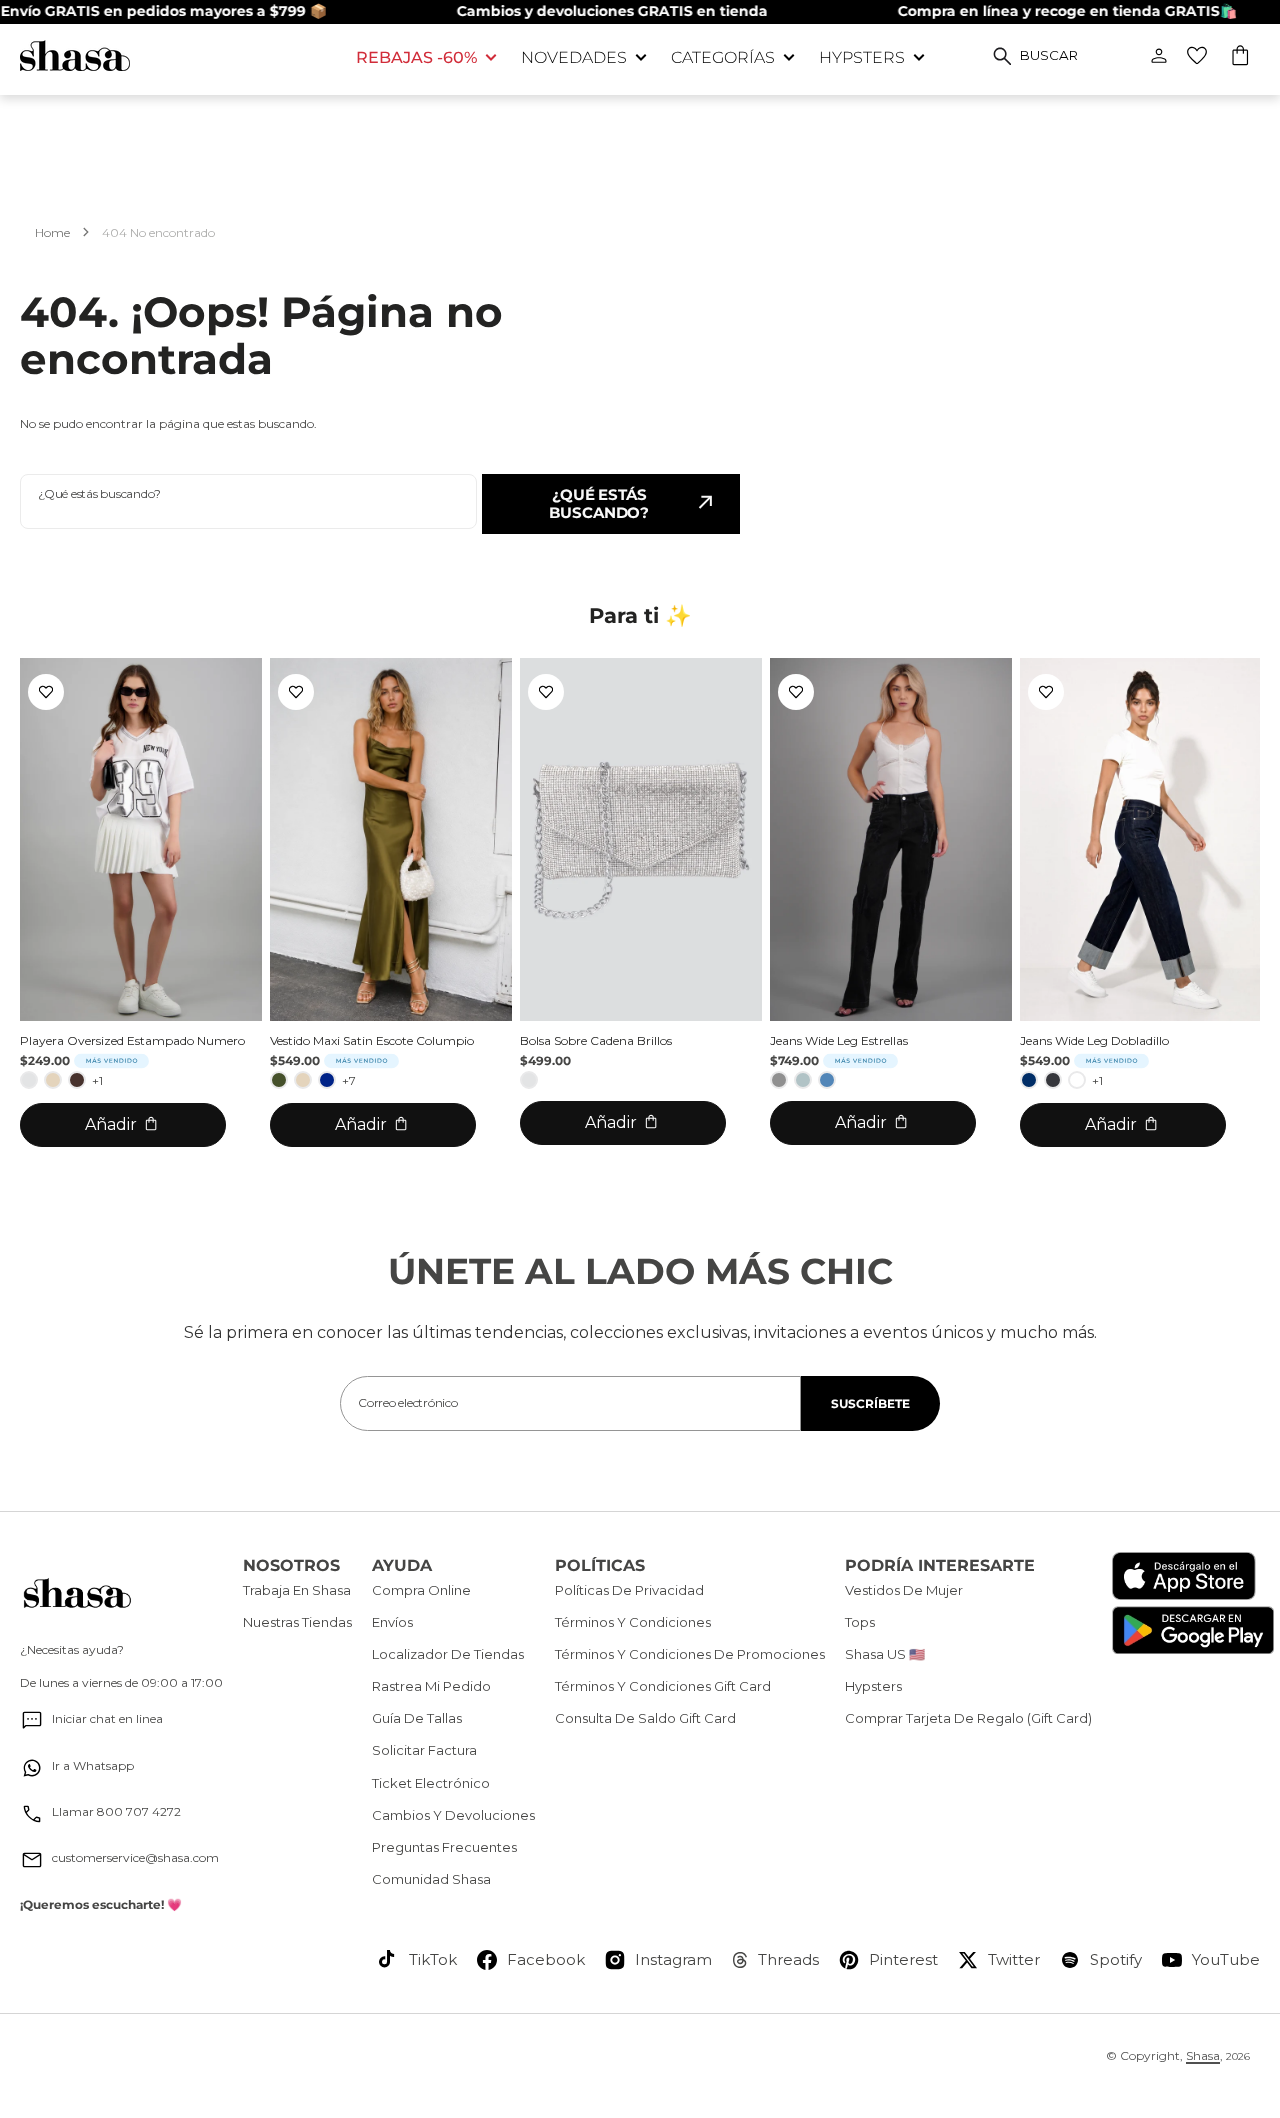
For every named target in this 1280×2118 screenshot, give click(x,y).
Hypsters (862, 57)
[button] (1241, 58)
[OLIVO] (279, 1080)
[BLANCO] (1077, 1080)
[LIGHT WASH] (803, 1080)
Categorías (723, 57)
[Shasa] (173, 55)
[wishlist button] (1197, 56)
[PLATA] (29, 1080)
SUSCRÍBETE (870, 1403)
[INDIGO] (1029, 1080)
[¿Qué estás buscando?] (1002, 56)
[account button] (1159, 56)
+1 (97, 1080)
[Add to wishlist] (46, 692)
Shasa (1203, 2055)
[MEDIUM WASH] (827, 1080)
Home (52, 232)
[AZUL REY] (327, 1080)
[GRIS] (779, 1080)
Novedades (574, 57)
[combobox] (248, 501)
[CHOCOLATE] (77, 1080)
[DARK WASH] (1053, 1080)
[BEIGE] (53, 1080)
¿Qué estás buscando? (599, 503)
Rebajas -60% (416, 57)
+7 (349, 1080)
